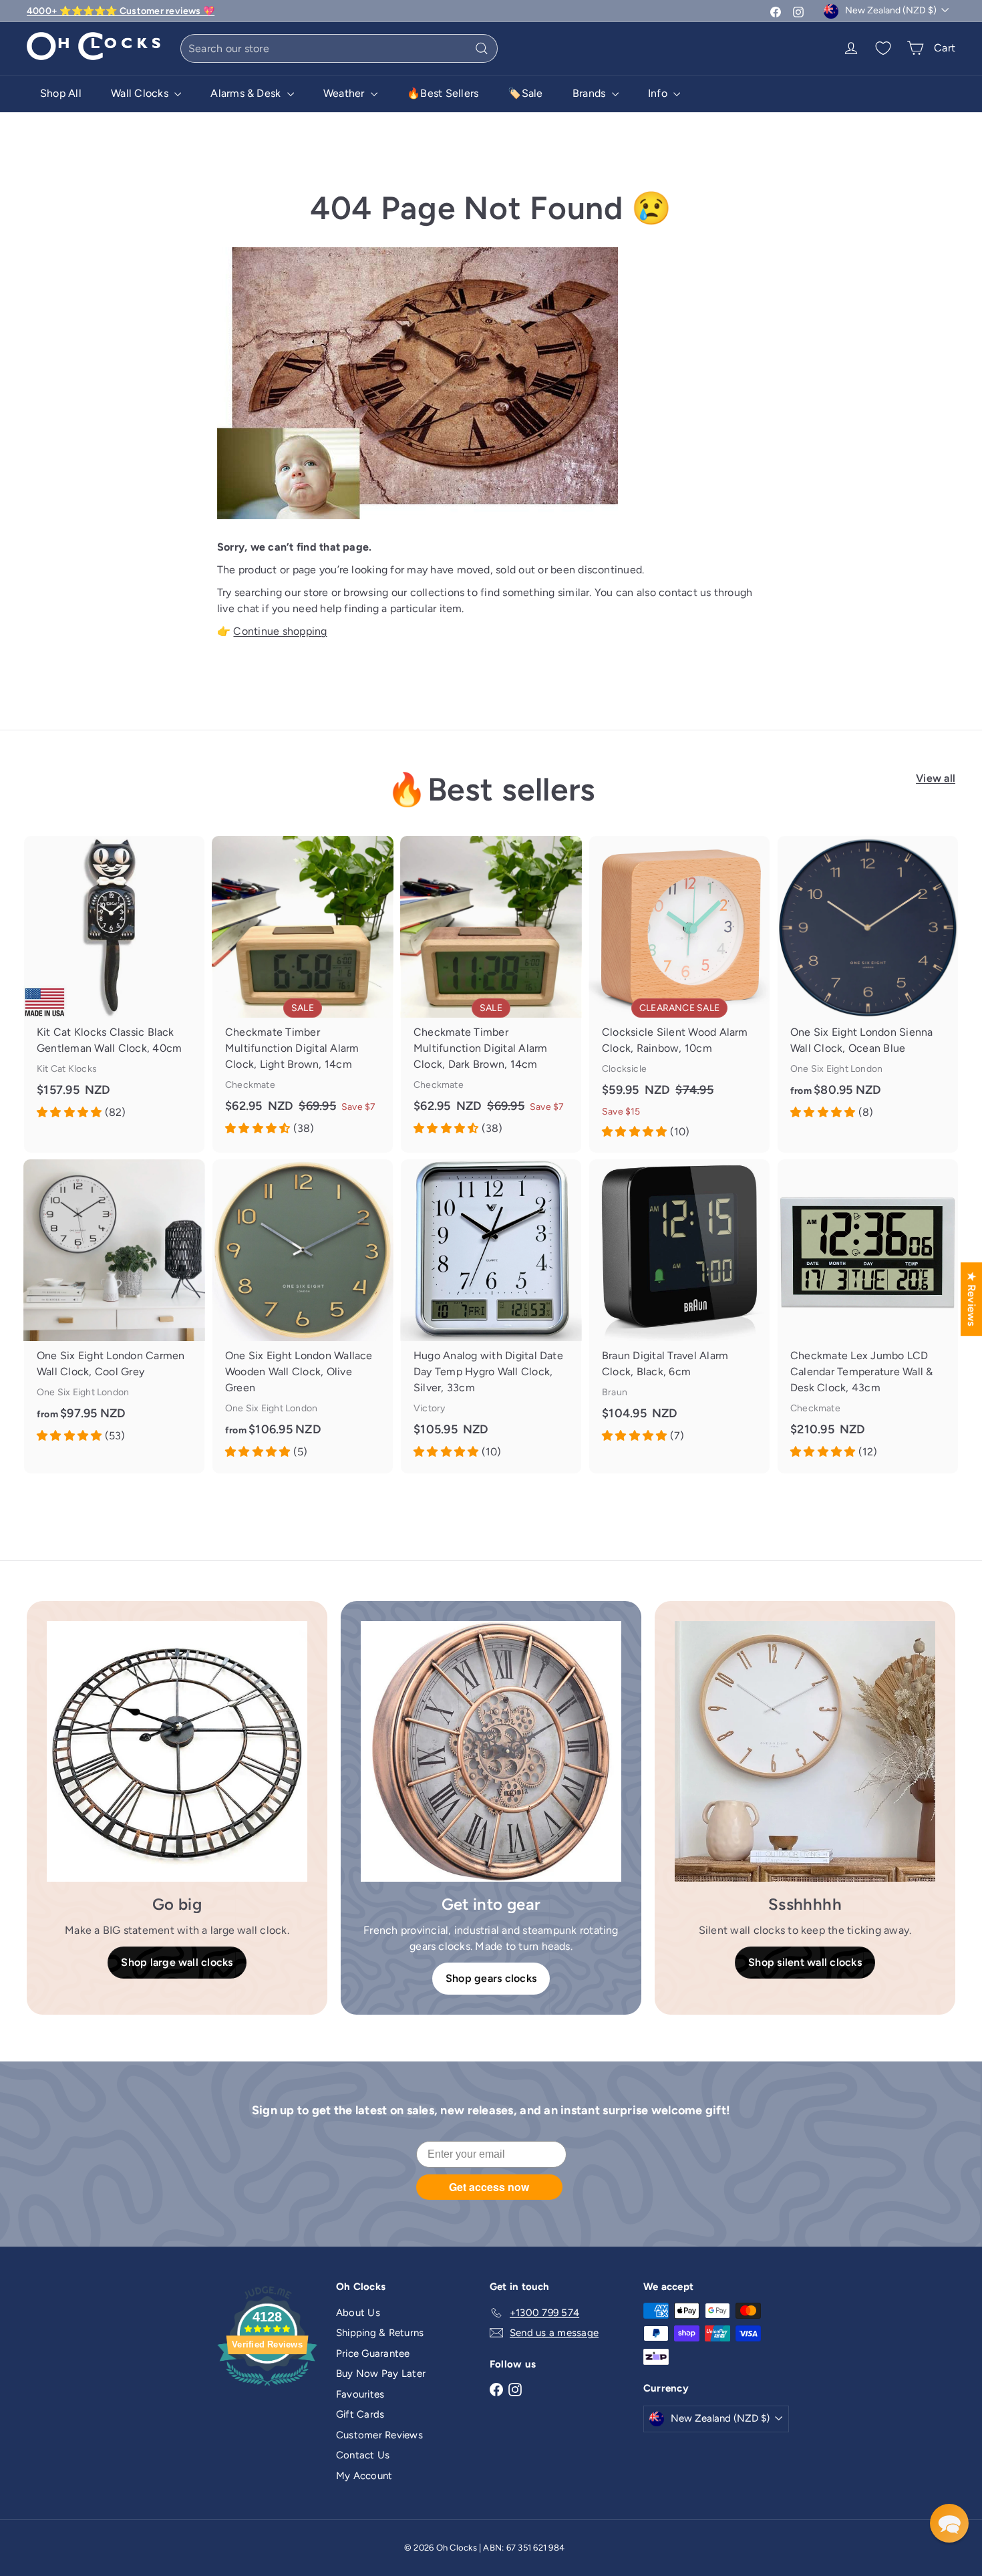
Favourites (360, 2394)
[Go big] (177, 1751)
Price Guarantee (373, 2353)
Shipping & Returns (380, 2333)
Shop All (61, 93)
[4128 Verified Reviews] (267, 2388)
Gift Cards (360, 2414)
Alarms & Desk (247, 93)
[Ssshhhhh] (805, 1751)
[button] (949, 2523)
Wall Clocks (141, 93)
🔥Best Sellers (443, 93)
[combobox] (339, 48)
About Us (358, 2313)
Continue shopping (280, 631)
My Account (364, 2476)
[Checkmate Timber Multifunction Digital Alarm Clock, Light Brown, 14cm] (303, 993)
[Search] (482, 48)
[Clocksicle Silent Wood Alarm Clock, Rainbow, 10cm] (679, 994)
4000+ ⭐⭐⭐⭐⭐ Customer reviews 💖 (121, 11)
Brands (591, 93)
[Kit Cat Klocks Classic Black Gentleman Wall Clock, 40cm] (114, 985)
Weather (345, 93)
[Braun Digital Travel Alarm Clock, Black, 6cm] (679, 1308)
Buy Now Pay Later (381, 2374)
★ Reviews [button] (972, 1299)
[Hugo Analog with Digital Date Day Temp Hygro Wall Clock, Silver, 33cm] (491, 1316)
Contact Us (363, 2455)
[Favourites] (883, 48)
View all (936, 778)
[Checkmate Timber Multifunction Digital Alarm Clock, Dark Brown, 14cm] (491, 993)
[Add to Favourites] (199, 846)
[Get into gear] (491, 1751)
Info (659, 93)
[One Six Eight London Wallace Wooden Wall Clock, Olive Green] (303, 1316)
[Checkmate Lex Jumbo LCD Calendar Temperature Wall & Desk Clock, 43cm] (868, 1316)
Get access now (489, 2187)
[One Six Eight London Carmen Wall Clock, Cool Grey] (114, 1308)
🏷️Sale (525, 93)
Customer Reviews (379, 2435)
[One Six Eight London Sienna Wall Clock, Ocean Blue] (868, 985)
